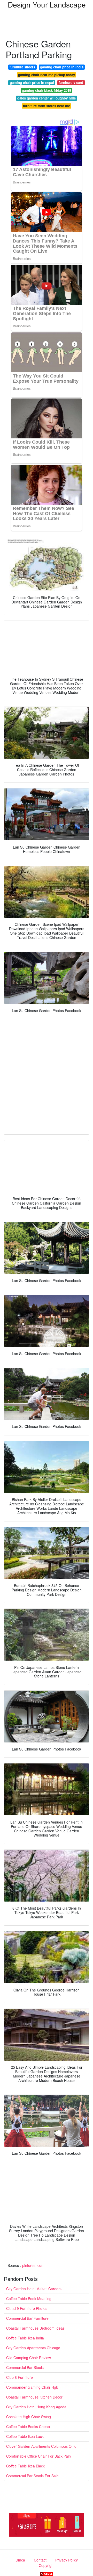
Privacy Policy (67, 2560)
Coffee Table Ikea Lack (25, 2436)
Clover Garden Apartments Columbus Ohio (41, 2446)
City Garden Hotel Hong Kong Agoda (36, 2407)
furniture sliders (22, 67)
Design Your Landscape (47, 4)
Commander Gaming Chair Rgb (32, 2387)
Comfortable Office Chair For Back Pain (38, 2456)
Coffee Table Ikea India (25, 2338)
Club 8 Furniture (20, 2377)
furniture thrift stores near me (47, 106)
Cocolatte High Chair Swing (29, 2417)
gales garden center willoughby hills (47, 98)
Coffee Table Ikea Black (25, 2466)
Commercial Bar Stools (25, 2367)
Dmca (20, 2560)
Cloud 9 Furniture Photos (27, 2308)
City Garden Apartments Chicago (33, 2348)
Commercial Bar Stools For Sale (32, 2476)
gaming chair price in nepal (32, 83)
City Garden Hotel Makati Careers (34, 2289)
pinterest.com (33, 2265)
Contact (40, 2560)
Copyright (47, 2565)
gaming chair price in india (62, 67)
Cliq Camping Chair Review (29, 2358)
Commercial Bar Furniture (27, 2318)
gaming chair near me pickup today (47, 75)
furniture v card (71, 83)
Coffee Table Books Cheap (28, 2426)
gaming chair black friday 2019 (47, 90)
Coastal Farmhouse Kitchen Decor (34, 2397)
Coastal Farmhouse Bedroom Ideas (35, 2328)
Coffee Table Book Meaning (29, 2299)
